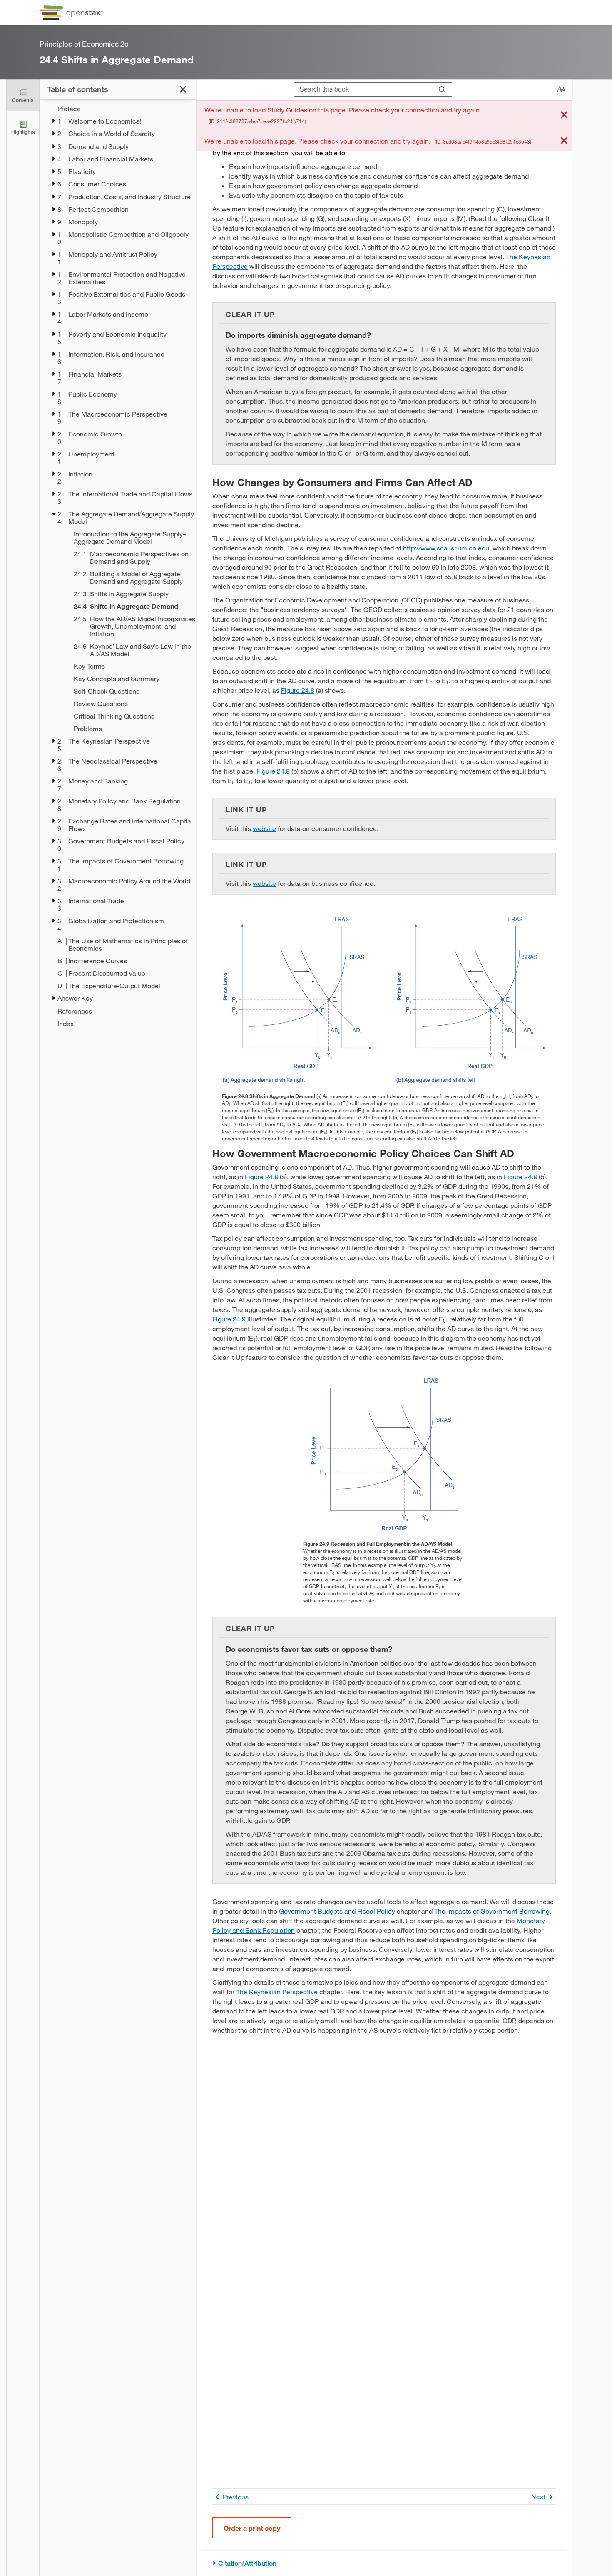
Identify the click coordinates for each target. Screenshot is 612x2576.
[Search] (442, 90)
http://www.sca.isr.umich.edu (446, 548)
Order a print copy (252, 2528)
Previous (236, 2497)
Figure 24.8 (298, 690)
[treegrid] (118, 566)
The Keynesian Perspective (277, 1992)
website (264, 828)
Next (538, 2496)
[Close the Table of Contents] (183, 89)
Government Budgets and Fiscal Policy (337, 1911)
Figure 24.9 (229, 1319)
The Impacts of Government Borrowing (492, 1911)
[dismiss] (564, 115)
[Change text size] (561, 89)
